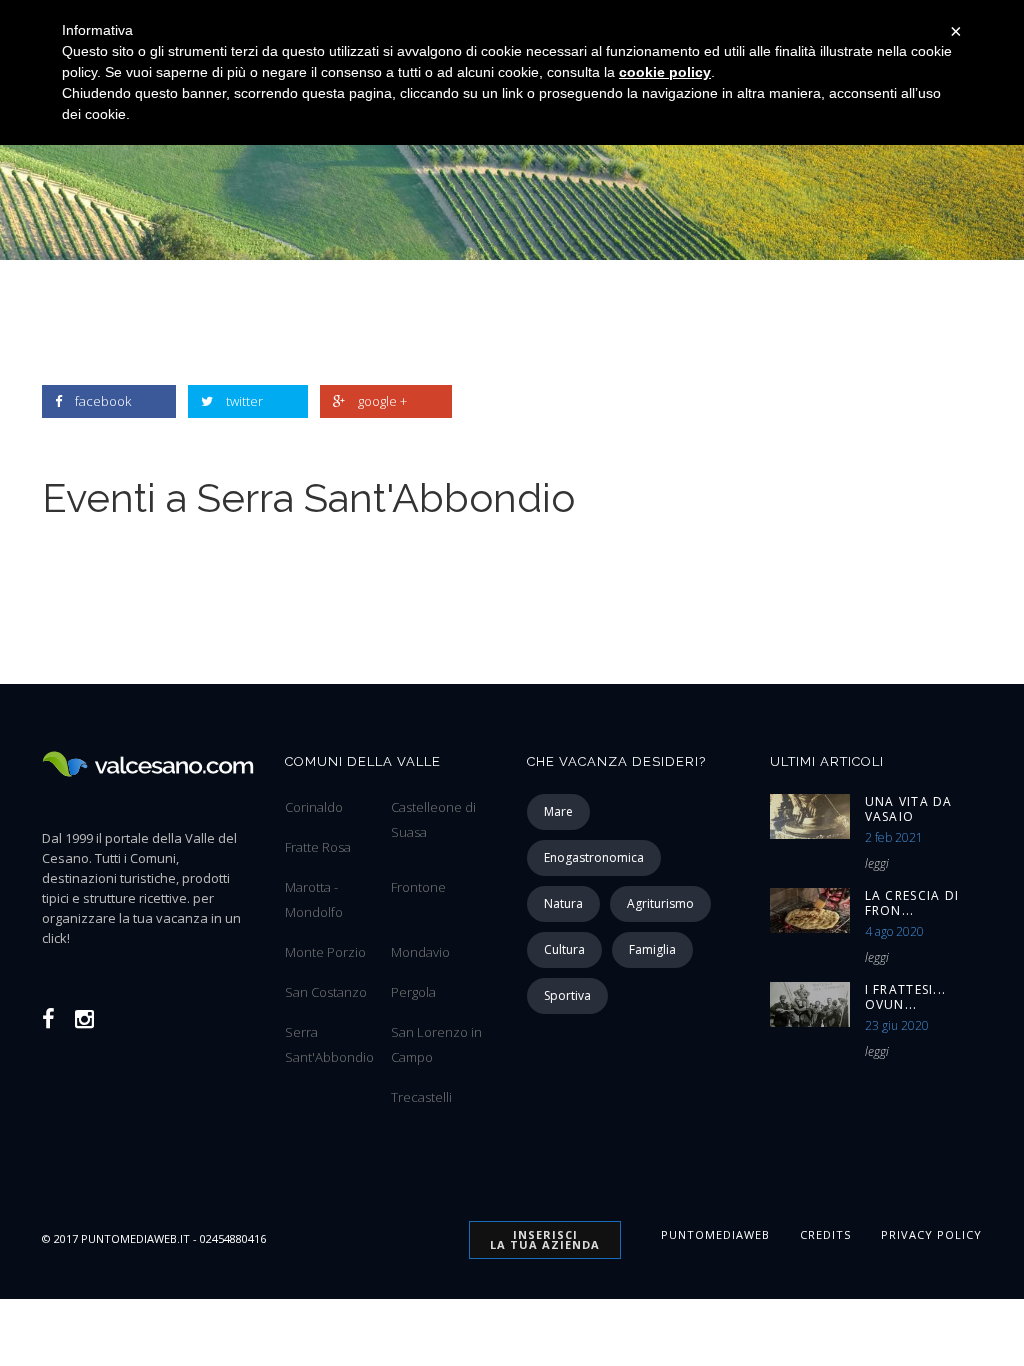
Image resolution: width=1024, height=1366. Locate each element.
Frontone (418, 887)
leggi (877, 863)
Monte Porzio (325, 952)
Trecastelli (421, 1097)
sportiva (567, 995)
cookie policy (665, 72)
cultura (564, 949)
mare (558, 811)
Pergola (413, 992)
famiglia (652, 949)
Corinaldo (314, 807)
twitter (244, 401)
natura (563, 903)
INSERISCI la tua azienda (545, 1239)
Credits (825, 1234)
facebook (103, 401)
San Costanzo (326, 992)
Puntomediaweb (715, 1234)
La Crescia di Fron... (912, 903)
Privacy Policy (931, 1234)
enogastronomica (594, 857)
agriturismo (660, 903)
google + (382, 401)
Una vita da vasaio (909, 809)
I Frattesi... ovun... (906, 997)
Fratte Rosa (318, 847)
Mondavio (420, 952)
